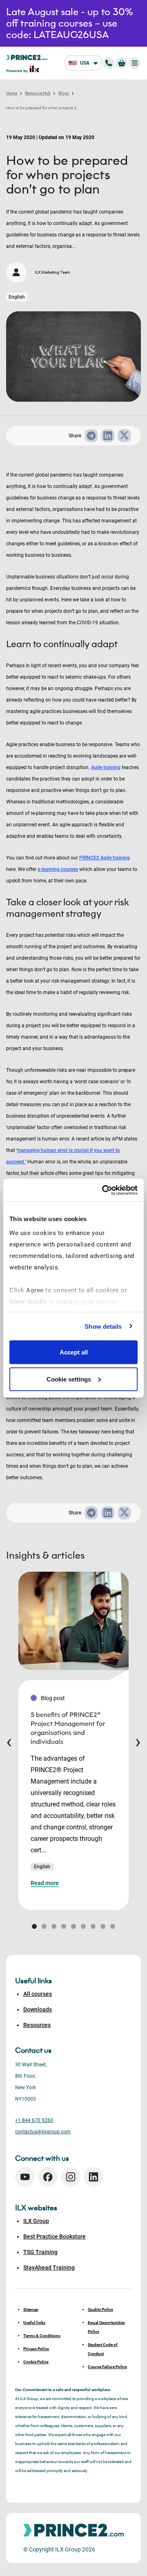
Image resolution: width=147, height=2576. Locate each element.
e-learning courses (58, 869)
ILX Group (36, 2221)
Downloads (38, 2009)
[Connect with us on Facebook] (48, 2177)
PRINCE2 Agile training (105, 858)
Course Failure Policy (107, 2367)
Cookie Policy (36, 2362)
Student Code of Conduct (103, 2349)
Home (12, 93)
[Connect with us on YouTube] (25, 2177)
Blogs (64, 93)
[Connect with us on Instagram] (71, 2177)
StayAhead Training (49, 2268)
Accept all (74, 1352)
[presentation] (9, 1741)
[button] (34, 1926)
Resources (37, 2025)
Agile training (106, 767)
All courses (38, 1994)
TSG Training (40, 2252)
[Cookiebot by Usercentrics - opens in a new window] (104, 1190)
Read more (45, 1883)
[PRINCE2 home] (27, 57)
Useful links (34, 2323)
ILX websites (36, 2208)
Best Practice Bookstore (55, 2236)
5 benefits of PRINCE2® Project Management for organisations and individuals (68, 1728)
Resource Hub (38, 93)
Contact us (33, 2050)
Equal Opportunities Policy (106, 2327)
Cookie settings (69, 1379)
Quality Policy (100, 2309)
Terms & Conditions (42, 2336)
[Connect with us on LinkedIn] (94, 2177)
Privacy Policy (36, 2349)
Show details (103, 1326)
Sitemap (31, 2309)
